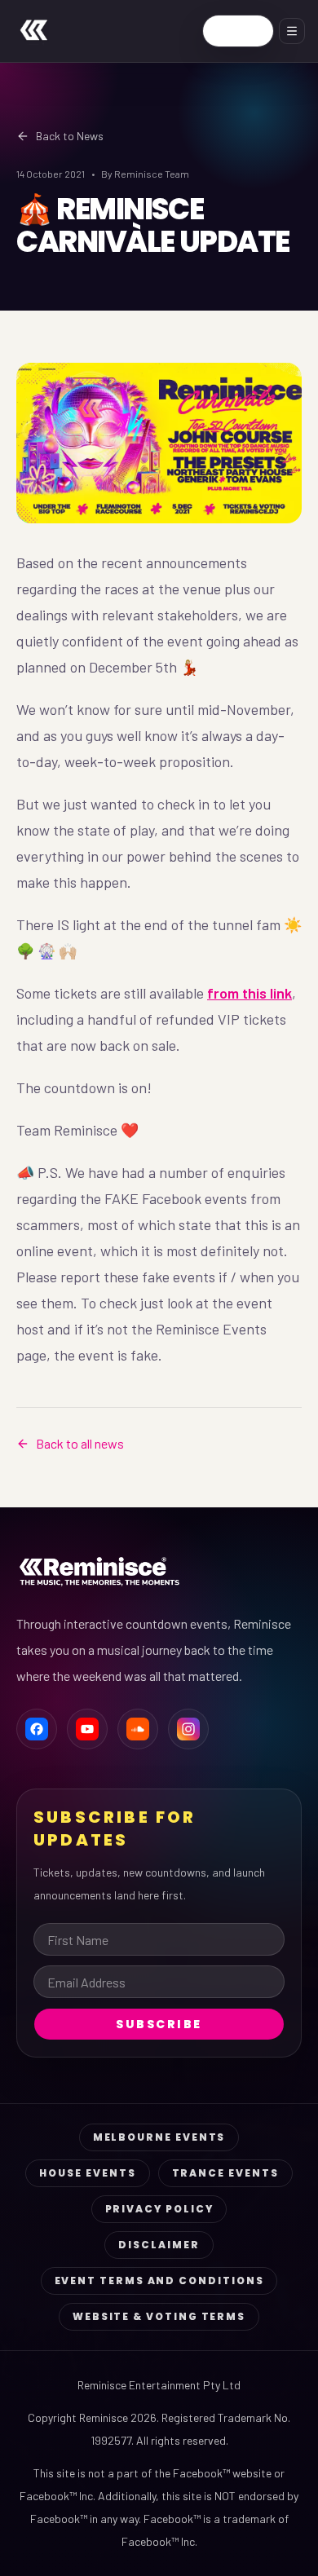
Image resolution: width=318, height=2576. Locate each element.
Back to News (70, 136)
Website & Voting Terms (159, 2316)
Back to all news (80, 1443)
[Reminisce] (34, 31)
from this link (250, 993)
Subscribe (159, 2024)
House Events (87, 2173)
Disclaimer (159, 2245)
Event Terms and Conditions (159, 2280)
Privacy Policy (159, 2209)
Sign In (238, 31)
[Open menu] (292, 31)
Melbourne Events (159, 2137)
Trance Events (225, 2173)
